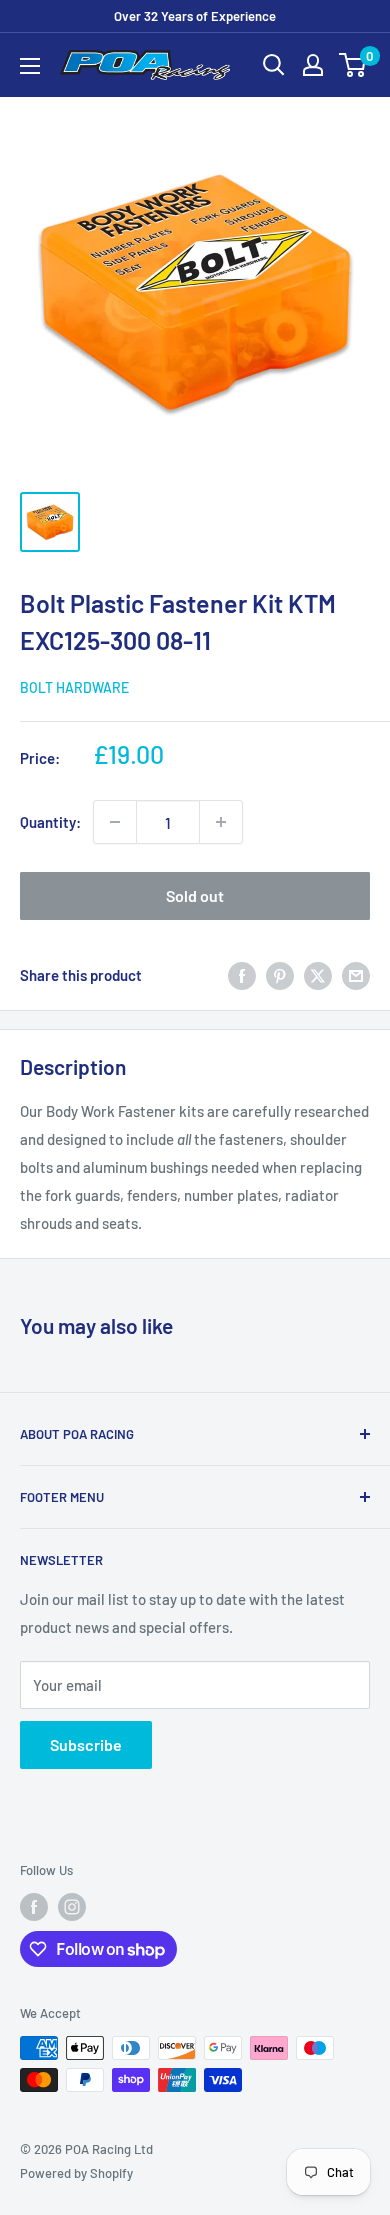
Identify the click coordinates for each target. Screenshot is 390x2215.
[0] (353, 65)
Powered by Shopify (76, 2173)
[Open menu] (30, 66)
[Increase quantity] (221, 822)
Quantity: (50, 822)
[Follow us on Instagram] (72, 1907)
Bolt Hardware (74, 687)
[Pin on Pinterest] (280, 975)
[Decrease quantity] (115, 822)
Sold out (195, 895)
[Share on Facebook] (242, 975)
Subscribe (86, 1744)
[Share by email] (356, 975)
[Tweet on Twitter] (318, 975)
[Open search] (274, 65)
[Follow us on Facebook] (34, 1907)
